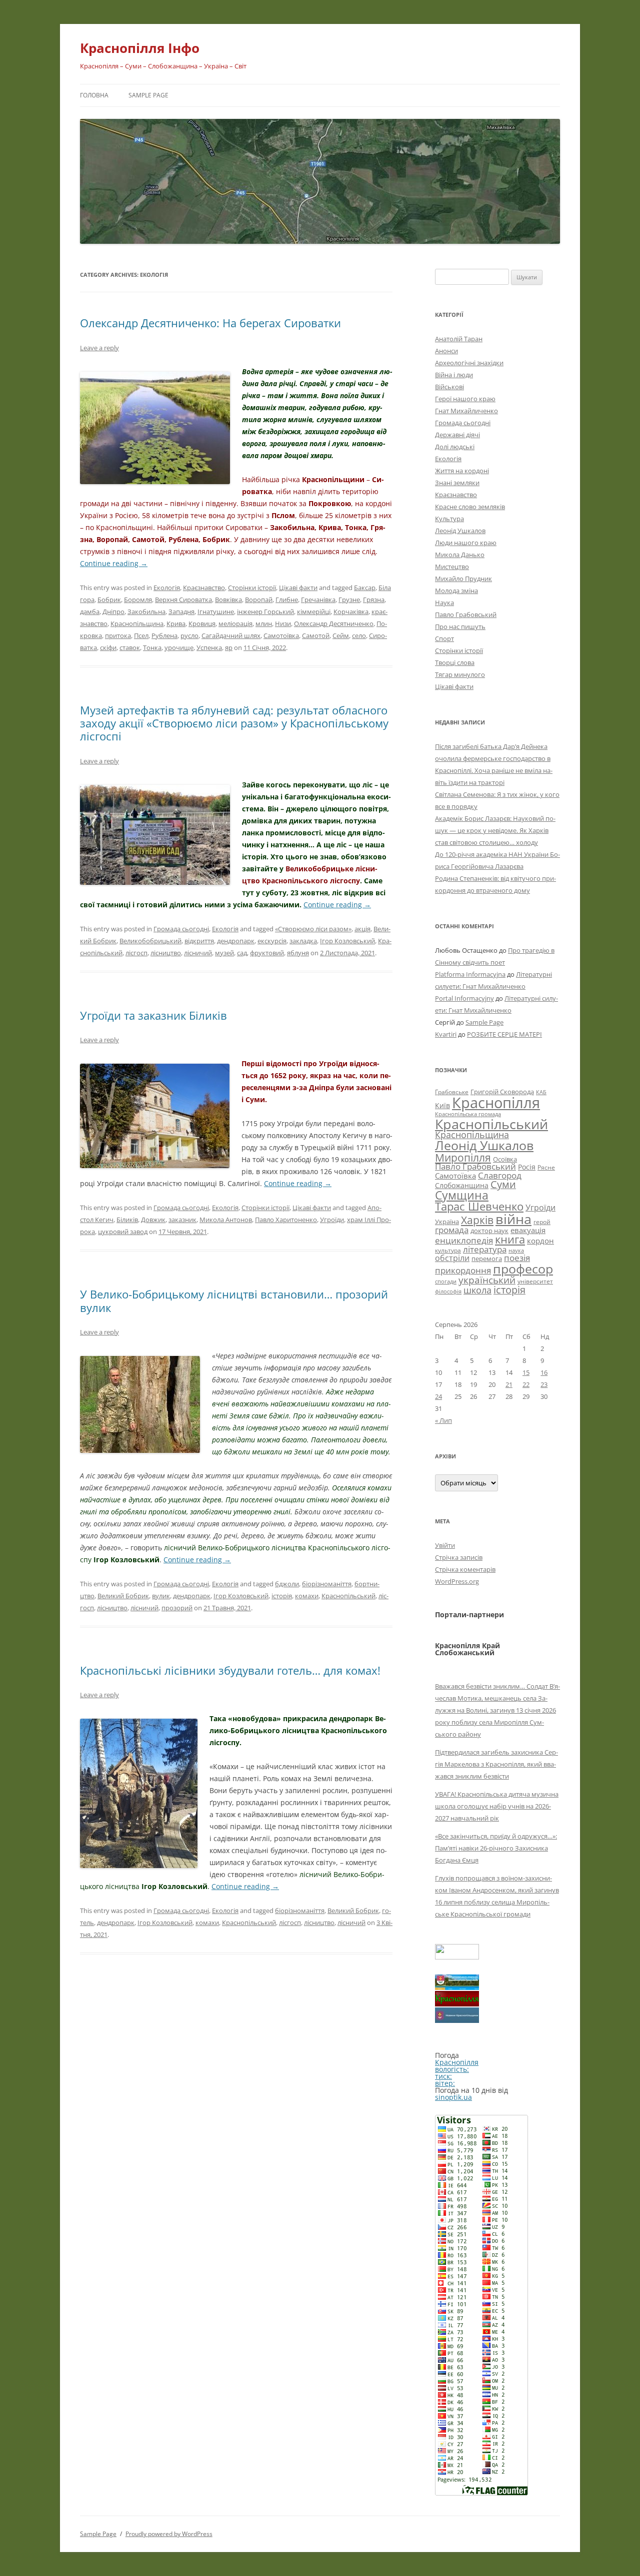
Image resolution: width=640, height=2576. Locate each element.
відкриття (199, 941)
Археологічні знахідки (469, 363)
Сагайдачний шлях (231, 636)
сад (242, 953)
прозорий (177, 1608)
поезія (517, 1258)
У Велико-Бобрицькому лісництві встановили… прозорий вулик (234, 1300)
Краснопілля (496, 1103)
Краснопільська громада (468, 1114)
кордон (540, 1241)
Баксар (365, 588)
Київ (442, 1105)
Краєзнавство (204, 588)
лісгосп (136, 953)
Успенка (209, 647)
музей (224, 953)
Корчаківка (351, 612)
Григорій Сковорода (502, 1092)
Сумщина (462, 1195)
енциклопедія (464, 1240)
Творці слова (455, 662)
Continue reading (114, 563)
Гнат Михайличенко (466, 411)
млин (264, 624)
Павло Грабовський (466, 615)
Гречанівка (318, 600)
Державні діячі (457, 435)
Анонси (446, 351)
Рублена (164, 636)
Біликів (127, 1220)
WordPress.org (457, 1581)
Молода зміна (456, 591)
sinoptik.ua (453, 2097)
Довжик (153, 1220)
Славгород (500, 1175)
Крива (176, 624)
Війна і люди (454, 375)
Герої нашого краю (465, 399)
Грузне (349, 600)
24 (438, 1396)
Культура (449, 519)
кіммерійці (314, 612)
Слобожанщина (462, 1185)
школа (477, 1290)
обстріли (452, 1258)
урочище (179, 647)
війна (513, 1219)
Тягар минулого (460, 674)
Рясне (546, 1167)
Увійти (445, 1545)
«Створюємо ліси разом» (313, 929)
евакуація (528, 1230)
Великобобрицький (150, 941)
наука (516, 1251)
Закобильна (146, 612)
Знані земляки (457, 483)
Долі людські (455, 447)
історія (282, 1596)
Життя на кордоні (462, 471)
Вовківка (228, 600)
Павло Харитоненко (286, 1220)
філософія (448, 1291)
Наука (444, 603)
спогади (446, 1281)
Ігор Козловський (347, 941)
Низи (283, 624)
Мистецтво (452, 567)
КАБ (541, 1092)
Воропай (259, 600)
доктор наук (489, 1231)
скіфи (108, 647)
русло (189, 636)
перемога (487, 1259)
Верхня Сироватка (183, 600)
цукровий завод (123, 1232)
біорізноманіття (327, 1584)
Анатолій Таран (459, 339)
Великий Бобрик (123, 1596)
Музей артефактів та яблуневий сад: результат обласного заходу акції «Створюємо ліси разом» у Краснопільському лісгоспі (234, 723)
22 (526, 1384)
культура (448, 1250)
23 (544, 1384)
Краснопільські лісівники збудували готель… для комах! (230, 1670)
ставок (130, 647)
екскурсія (272, 941)
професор (523, 1269)
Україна (447, 1222)
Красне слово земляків (470, 507)
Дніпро (113, 612)
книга (510, 1239)
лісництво (166, 953)
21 (509, 1384)
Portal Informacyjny (464, 998)
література (485, 1249)
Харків (477, 1220)
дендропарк (236, 941)
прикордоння (463, 1270)
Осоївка (505, 1159)
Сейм (341, 636)
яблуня (298, 953)
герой (542, 1222)
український (487, 1280)
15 (526, 1372)
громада (452, 1230)
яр (229, 647)
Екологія (167, 588)
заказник (182, 1220)
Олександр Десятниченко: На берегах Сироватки (210, 323)
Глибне (287, 600)
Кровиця (202, 624)
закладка (303, 941)
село (359, 636)
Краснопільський (348, 1596)
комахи (307, 1596)
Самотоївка (281, 636)
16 (544, 1372)
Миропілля (463, 1157)
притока (118, 636)
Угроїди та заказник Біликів (153, 1015)
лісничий (198, 953)
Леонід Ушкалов (460, 531)
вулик (161, 1596)
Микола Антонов (226, 1220)
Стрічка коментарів (465, 1569)
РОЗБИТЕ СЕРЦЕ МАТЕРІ (504, 1034)
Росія (527, 1167)
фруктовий (267, 953)
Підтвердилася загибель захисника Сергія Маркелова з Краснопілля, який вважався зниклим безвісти (496, 1764)
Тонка (152, 647)
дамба (90, 612)
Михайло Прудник (463, 579)
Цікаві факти (298, 588)
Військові (449, 387)
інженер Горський (265, 612)
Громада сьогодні (181, 929)
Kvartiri (446, 1034)
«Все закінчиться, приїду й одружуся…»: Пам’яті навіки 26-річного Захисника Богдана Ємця (496, 1848)
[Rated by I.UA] (457, 1957)
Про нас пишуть (460, 627)
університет (535, 1281)
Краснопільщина (137, 624)
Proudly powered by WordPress (169, 2534)
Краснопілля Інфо (140, 48)
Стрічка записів (459, 1557)
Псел (141, 636)
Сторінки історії (252, 588)
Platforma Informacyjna (470, 974)
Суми (503, 1184)
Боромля (138, 600)
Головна (94, 95)
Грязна (374, 600)
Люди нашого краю (466, 543)
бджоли (287, 1584)
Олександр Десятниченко (334, 624)
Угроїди (332, 1220)
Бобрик (109, 600)
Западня (181, 612)
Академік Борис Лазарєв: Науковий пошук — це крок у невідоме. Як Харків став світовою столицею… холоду (495, 830)
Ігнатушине (216, 612)
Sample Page (148, 95)
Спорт (444, 639)
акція (362, 929)
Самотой (316, 636)
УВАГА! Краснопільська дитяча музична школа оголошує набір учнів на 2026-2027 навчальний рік (497, 1806)
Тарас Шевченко (479, 1206)
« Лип (443, 1420)
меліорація (235, 624)
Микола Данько (460, 555)
